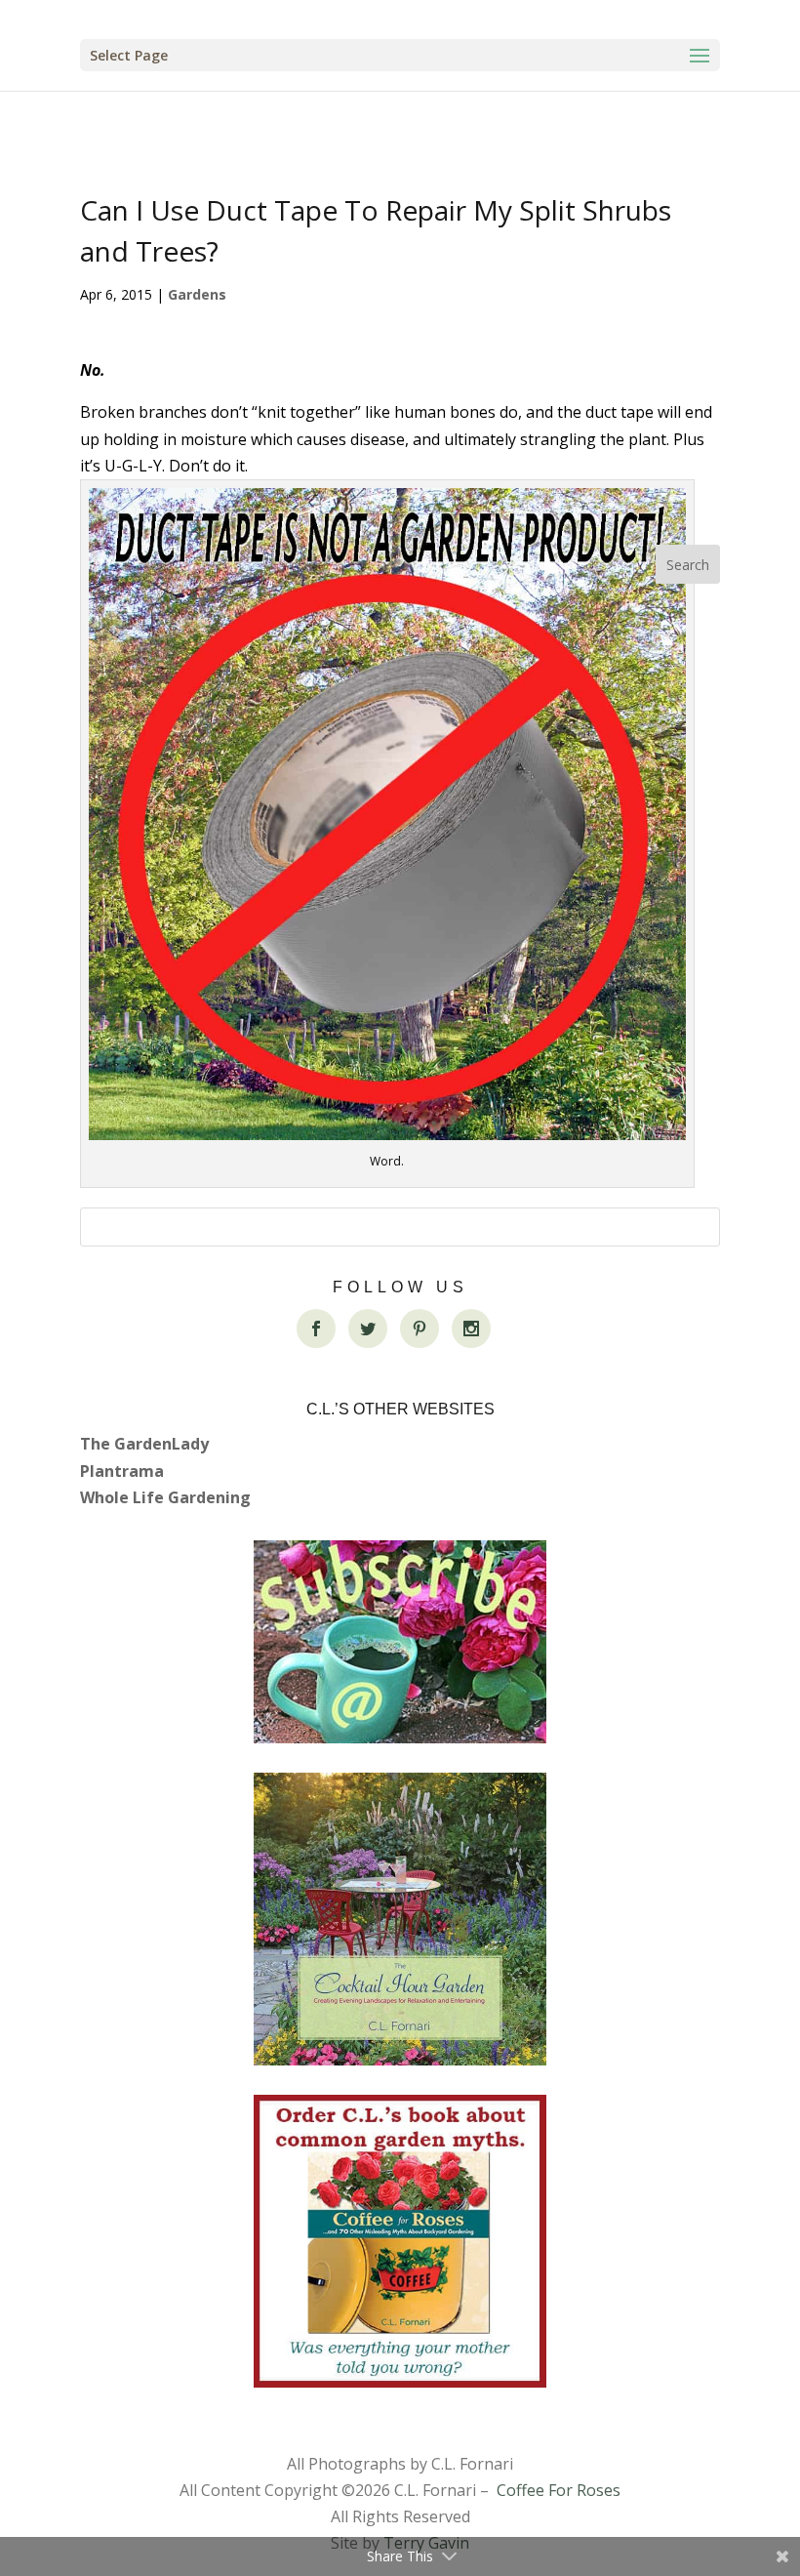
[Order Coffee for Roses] (400, 2241)
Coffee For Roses (559, 2490)
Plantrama (122, 1471)
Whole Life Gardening (165, 1497)
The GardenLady (144, 1444)
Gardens (197, 294)
